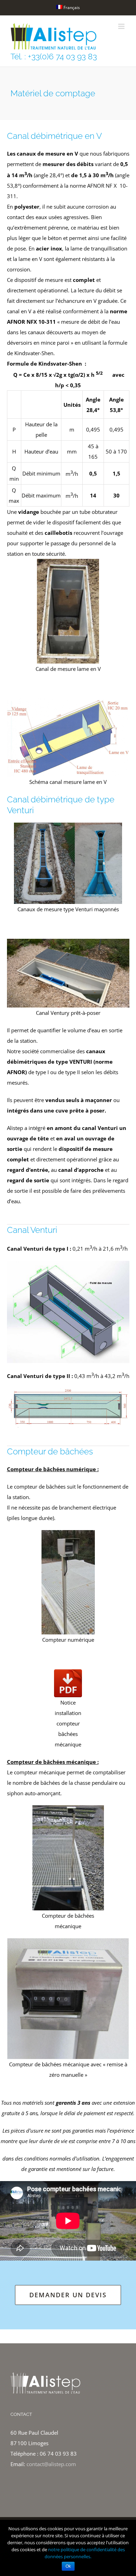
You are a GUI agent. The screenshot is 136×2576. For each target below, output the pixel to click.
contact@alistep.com (51, 2464)
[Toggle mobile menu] (122, 26)
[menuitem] (68, 8)
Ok (68, 2566)
